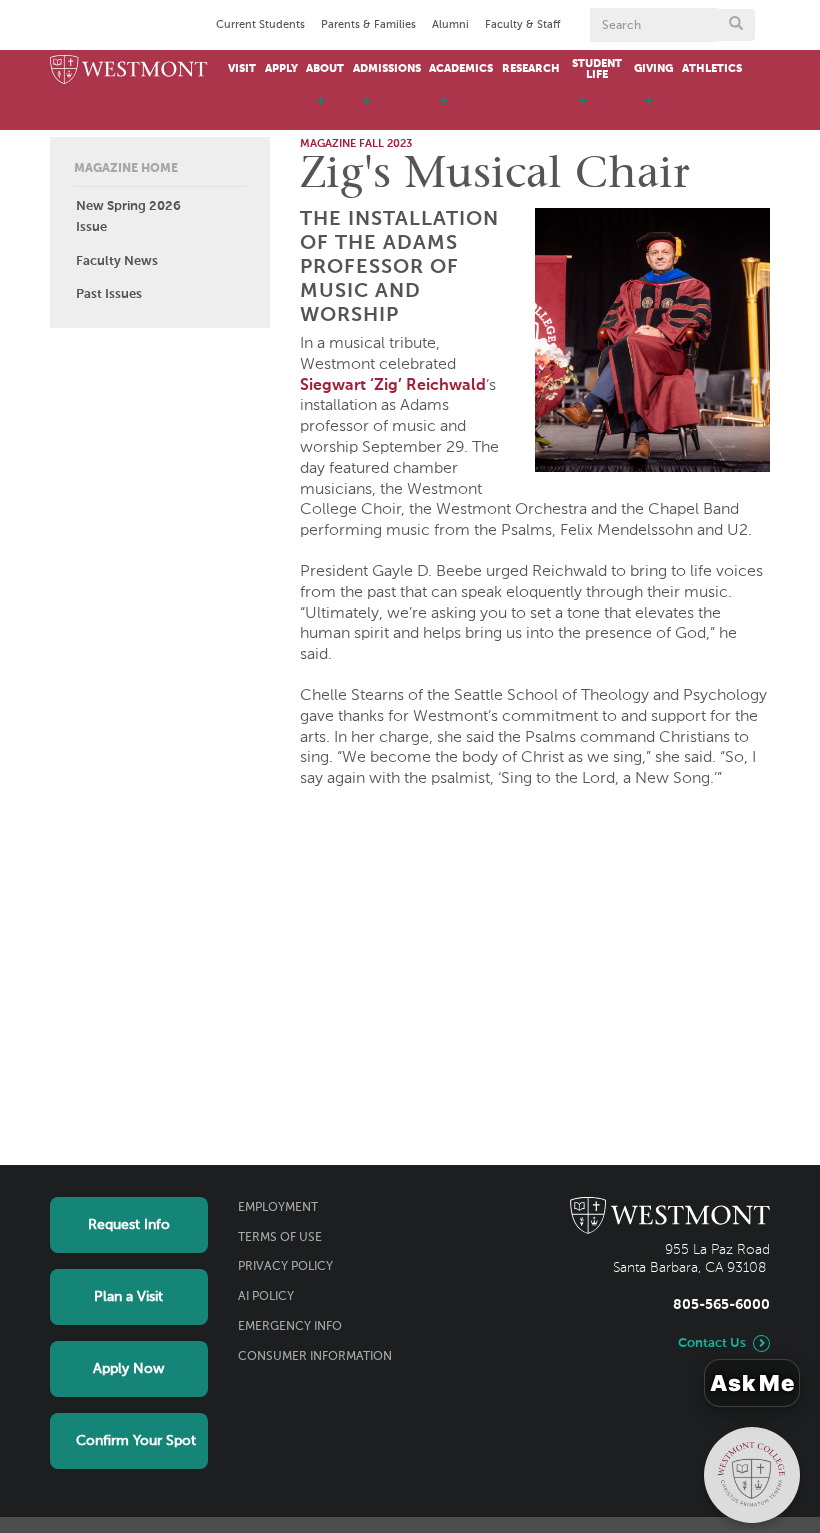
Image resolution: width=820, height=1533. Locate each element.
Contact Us (712, 1343)
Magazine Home (126, 169)
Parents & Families (368, 25)
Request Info (129, 1225)
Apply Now (128, 1369)
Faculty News (117, 261)
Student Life (597, 69)
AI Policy (266, 1297)
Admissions (387, 69)
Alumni (450, 25)
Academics (461, 69)
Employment (278, 1208)
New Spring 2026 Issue (128, 217)
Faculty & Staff (522, 25)
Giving (653, 69)
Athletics (712, 69)
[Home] (129, 70)
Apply (281, 69)
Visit (242, 69)
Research (531, 69)
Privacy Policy (285, 1267)
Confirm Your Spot (136, 1441)
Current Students (260, 25)
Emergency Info (290, 1327)
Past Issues (109, 294)
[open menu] (321, 110)
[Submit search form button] (736, 25)
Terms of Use (280, 1238)
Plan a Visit (128, 1297)
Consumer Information (315, 1357)
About (325, 69)
